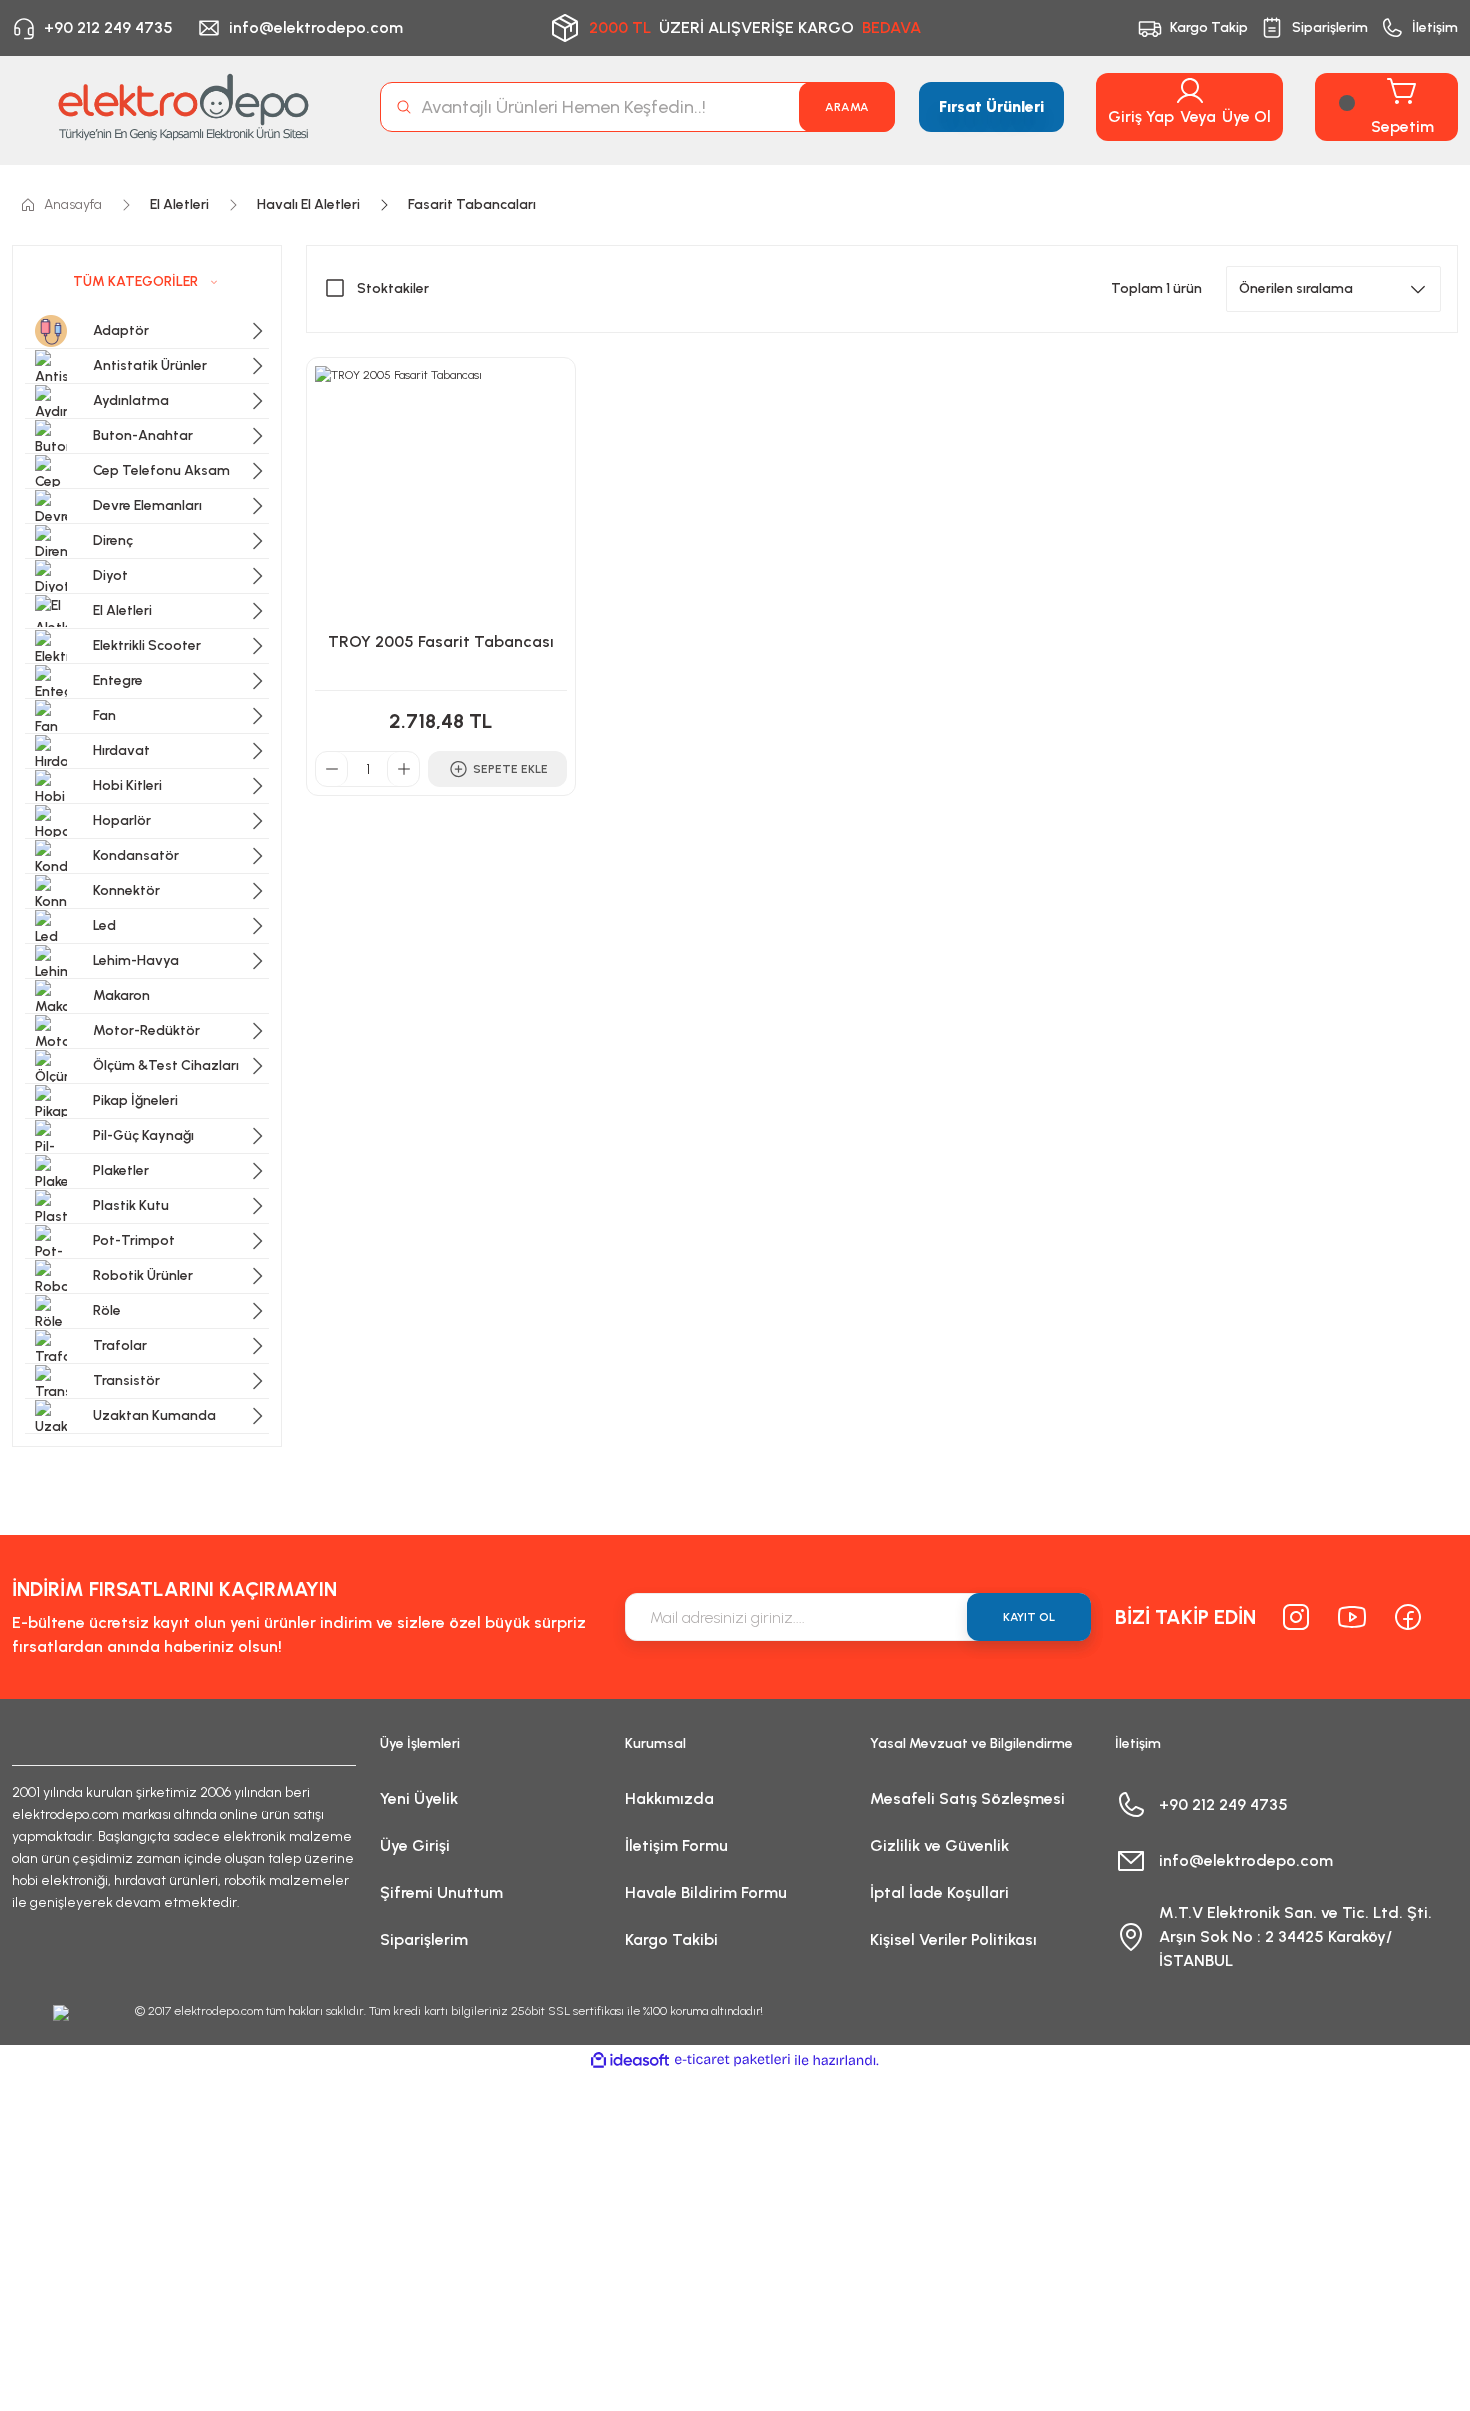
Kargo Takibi (671, 1939)
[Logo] (184, 106)
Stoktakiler (393, 288)
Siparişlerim (424, 1939)
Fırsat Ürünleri (991, 106)
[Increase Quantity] (403, 769)
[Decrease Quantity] (332, 769)
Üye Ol (1246, 116)
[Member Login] (1190, 91)
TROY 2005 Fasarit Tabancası (441, 641)
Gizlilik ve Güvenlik (939, 1845)
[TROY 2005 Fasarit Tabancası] (441, 492)
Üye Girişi (415, 1845)
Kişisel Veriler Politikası (953, 1939)
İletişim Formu (676, 1845)
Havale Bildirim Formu (706, 1892)
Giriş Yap (1141, 116)
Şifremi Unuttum (441, 1892)
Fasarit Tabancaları (472, 204)
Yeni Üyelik (419, 1798)
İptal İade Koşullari (939, 1892)
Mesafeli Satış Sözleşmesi (967, 1798)
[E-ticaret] (732, 2060)
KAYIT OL (1029, 1617)
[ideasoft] (630, 2060)
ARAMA (847, 107)
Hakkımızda (669, 1798)
